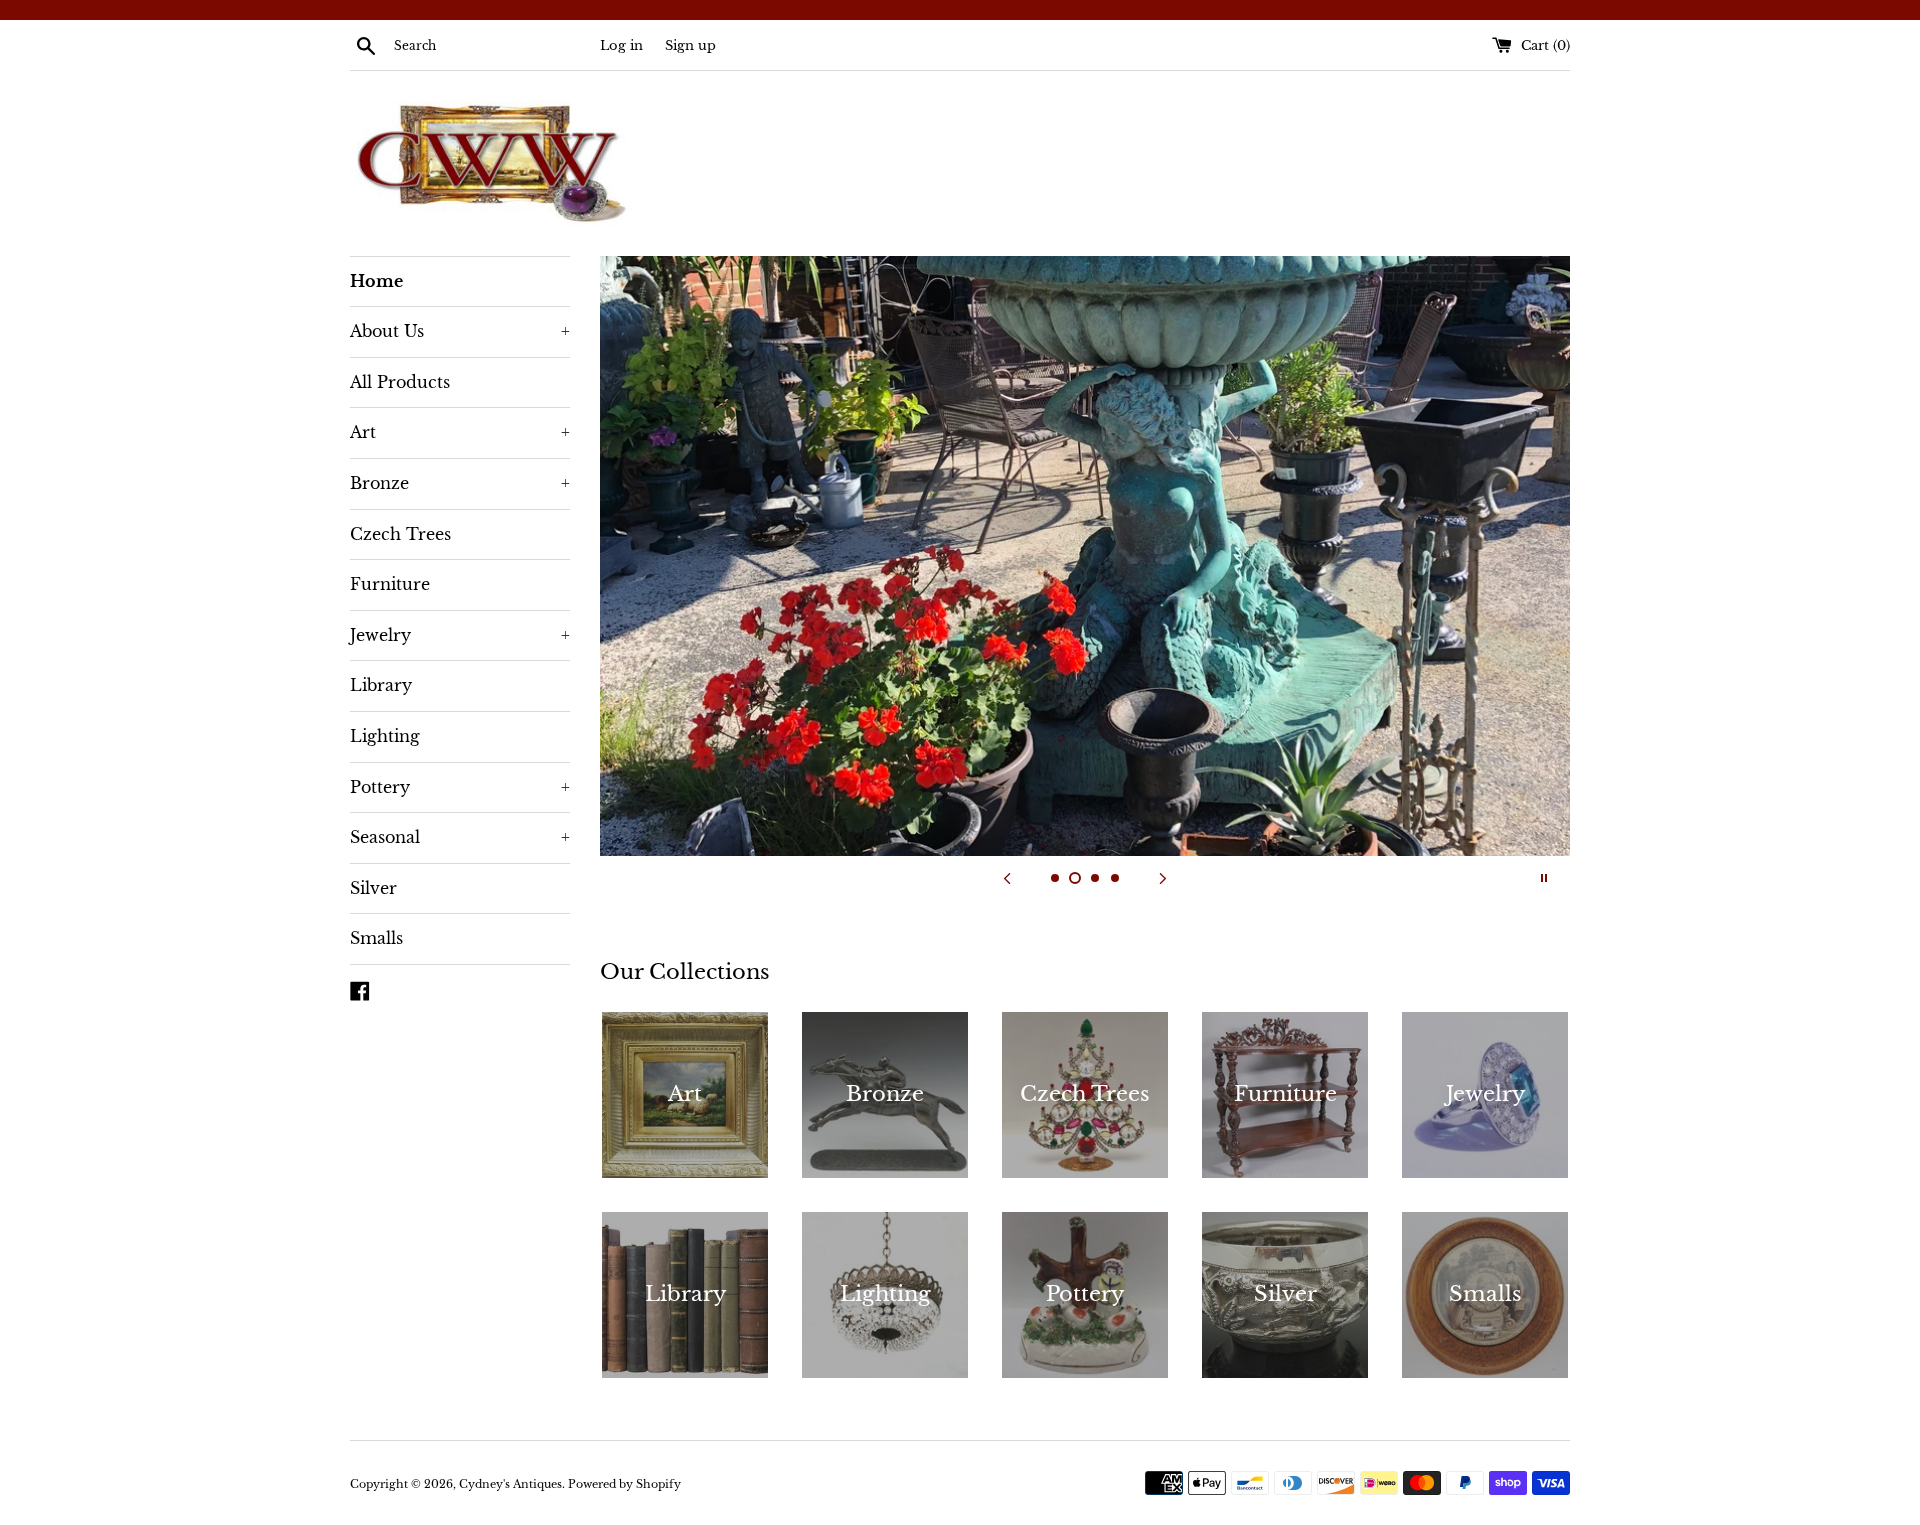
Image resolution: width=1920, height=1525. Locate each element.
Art (460, 432)
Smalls (376, 938)
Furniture (390, 584)
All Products (400, 382)
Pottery (460, 787)
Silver (373, 888)
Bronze (460, 483)
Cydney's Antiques (510, 1484)
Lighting (385, 736)
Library (381, 685)
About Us (460, 331)
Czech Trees (400, 534)
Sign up (690, 45)
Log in (621, 45)
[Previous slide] (1007, 878)
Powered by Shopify (624, 1484)
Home (376, 281)
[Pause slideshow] (1544, 878)
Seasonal (460, 837)
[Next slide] (1163, 878)
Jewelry (460, 635)
